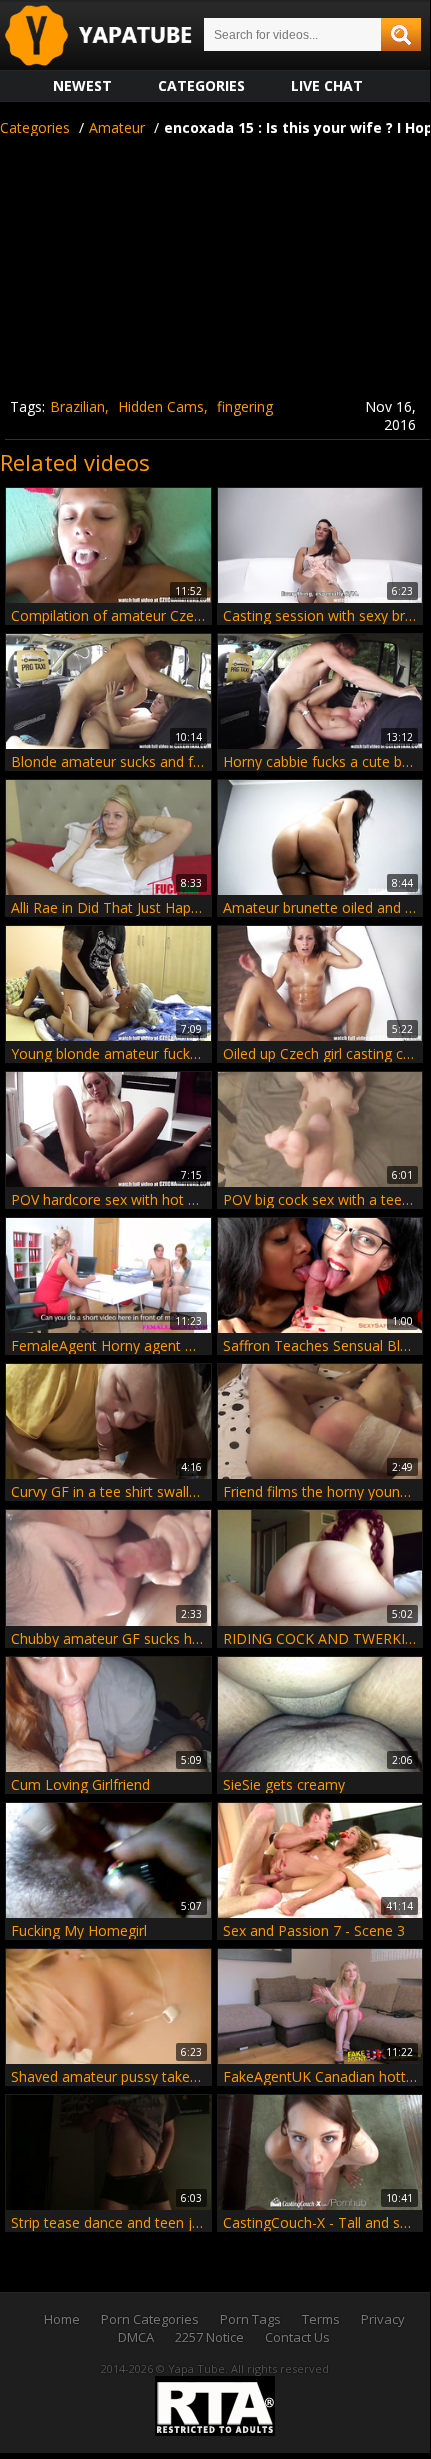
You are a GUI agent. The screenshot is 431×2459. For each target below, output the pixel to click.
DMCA (136, 2337)
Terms (321, 2319)
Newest (82, 85)
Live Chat (327, 85)
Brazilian (77, 406)
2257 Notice (209, 2337)
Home (62, 2319)
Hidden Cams (161, 406)
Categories (201, 85)
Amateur (117, 127)
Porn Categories (150, 2319)
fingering (245, 406)
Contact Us (297, 2337)
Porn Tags (250, 2319)
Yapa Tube (114, 36)
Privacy (383, 2319)
